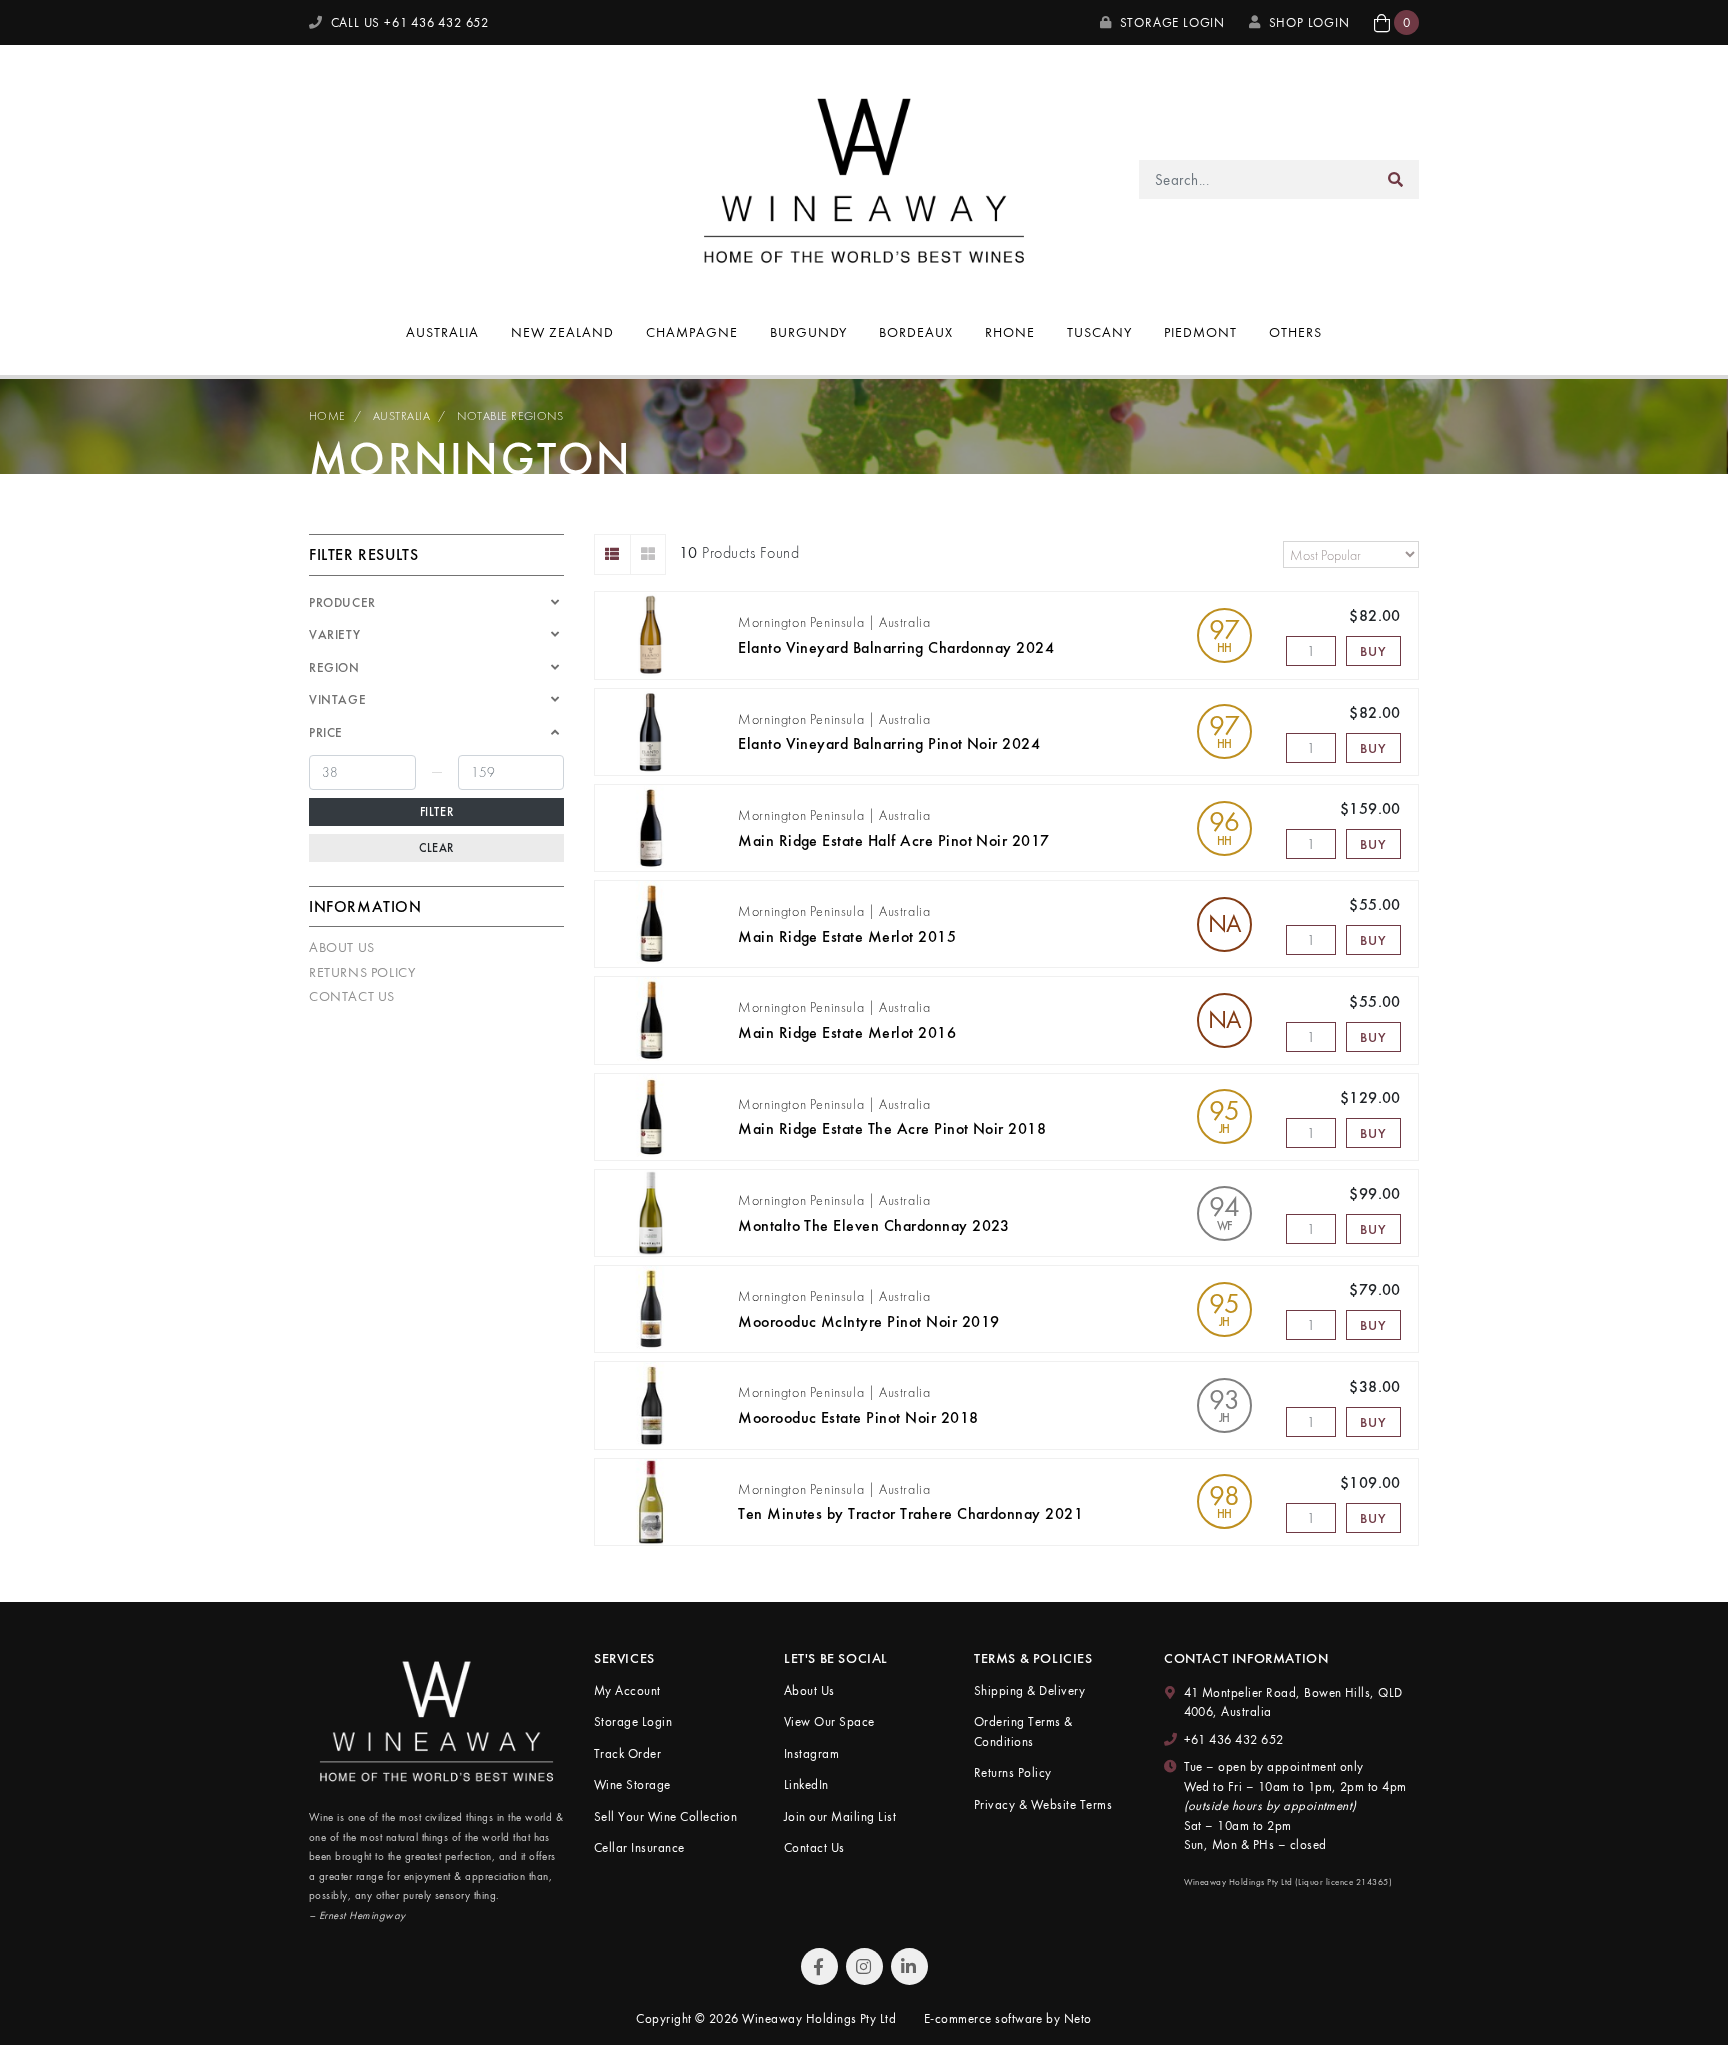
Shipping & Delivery (1029, 1690)
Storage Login (1170, 22)
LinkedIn (806, 1784)
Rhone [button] (1010, 332)
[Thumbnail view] (648, 554)
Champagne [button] (692, 332)
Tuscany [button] (1099, 332)
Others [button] (1295, 332)
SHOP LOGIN (1309, 22)
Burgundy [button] (809, 332)
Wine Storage (632, 1784)
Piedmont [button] (1200, 332)
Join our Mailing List (840, 1816)
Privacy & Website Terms (1043, 1804)
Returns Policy (362, 972)
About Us (342, 947)
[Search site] (1396, 179)
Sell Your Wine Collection (665, 1816)
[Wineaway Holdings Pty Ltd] (864, 177)
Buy (1373, 651)
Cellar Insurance (639, 1847)
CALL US (408, 22)
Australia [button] (442, 332)
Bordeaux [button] (916, 332)
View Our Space (829, 1721)
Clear (436, 848)
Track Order (627, 1753)
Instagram (811, 1753)
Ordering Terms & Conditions (1023, 1731)
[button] (1396, 22)
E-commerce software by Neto (1008, 2018)
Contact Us (352, 996)
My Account (627, 1690)
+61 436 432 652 (1234, 1739)
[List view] (612, 554)
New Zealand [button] (562, 332)
